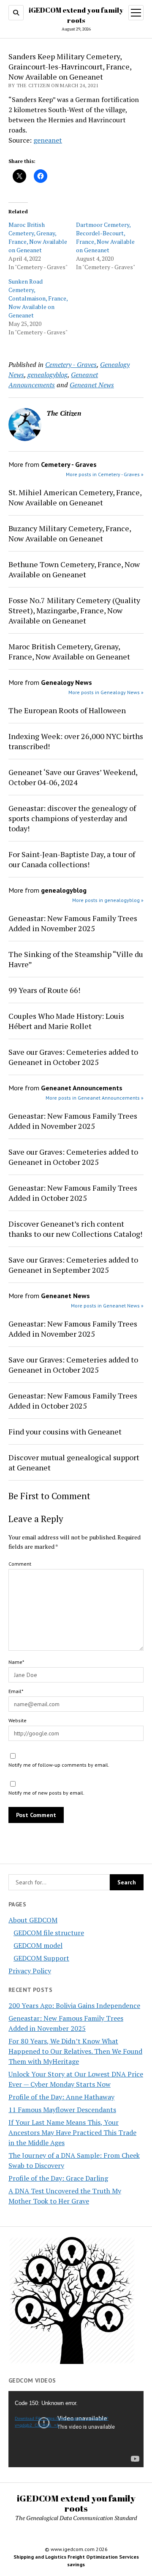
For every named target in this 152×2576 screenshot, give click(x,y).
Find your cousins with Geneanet (65, 1431)
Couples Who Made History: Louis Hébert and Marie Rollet (66, 1021)
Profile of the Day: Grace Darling (58, 2178)
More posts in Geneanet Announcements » (95, 1098)
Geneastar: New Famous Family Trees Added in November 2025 (73, 923)
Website (18, 1720)
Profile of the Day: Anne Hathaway (61, 2097)
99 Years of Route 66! (44, 990)
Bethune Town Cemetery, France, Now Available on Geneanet (74, 569)
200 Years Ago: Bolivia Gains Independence (74, 2005)
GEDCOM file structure (49, 1933)
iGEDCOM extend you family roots (76, 2503)
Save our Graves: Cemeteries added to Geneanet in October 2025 (73, 1057)
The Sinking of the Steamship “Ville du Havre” (76, 959)
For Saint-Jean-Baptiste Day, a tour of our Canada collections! (72, 859)
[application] (76, 2429)
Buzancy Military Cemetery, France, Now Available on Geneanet (70, 533)
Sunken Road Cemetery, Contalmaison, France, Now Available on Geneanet (38, 298)
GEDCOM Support (41, 1958)
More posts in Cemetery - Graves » (105, 474)
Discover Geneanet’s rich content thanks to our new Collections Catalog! (75, 1229)
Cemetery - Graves (71, 364)
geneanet (48, 140)
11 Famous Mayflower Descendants (62, 2110)
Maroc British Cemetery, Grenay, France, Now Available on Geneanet (38, 237)
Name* (16, 1662)
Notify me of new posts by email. (46, 1793)
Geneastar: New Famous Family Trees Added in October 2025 (73, 1193)
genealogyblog (47, 375)
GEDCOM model (38, 1945)
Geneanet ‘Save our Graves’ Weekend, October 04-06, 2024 (73, 777)
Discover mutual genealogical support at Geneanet (74, 1462)
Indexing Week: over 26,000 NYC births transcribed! (76, 741)
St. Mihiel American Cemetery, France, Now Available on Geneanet (75, 497)
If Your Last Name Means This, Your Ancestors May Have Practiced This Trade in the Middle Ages (72, 2132)
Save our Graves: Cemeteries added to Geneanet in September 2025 (73, 1265)
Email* (16, 1691)
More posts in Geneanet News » (107, 1306)
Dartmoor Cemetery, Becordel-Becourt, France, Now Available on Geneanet (105, 237)
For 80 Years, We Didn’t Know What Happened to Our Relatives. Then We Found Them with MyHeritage (75, 2051)
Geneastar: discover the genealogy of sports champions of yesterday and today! (72, 818)
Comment (20, 1564)
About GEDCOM (33, 1920)
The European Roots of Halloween (67, 710)
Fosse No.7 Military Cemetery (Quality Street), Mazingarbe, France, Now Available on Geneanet (74, 610)
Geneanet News (92, 385)
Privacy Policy (30, 1971)
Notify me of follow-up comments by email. (59, 1765)
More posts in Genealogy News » (106, 692)
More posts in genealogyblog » (108, 900)
